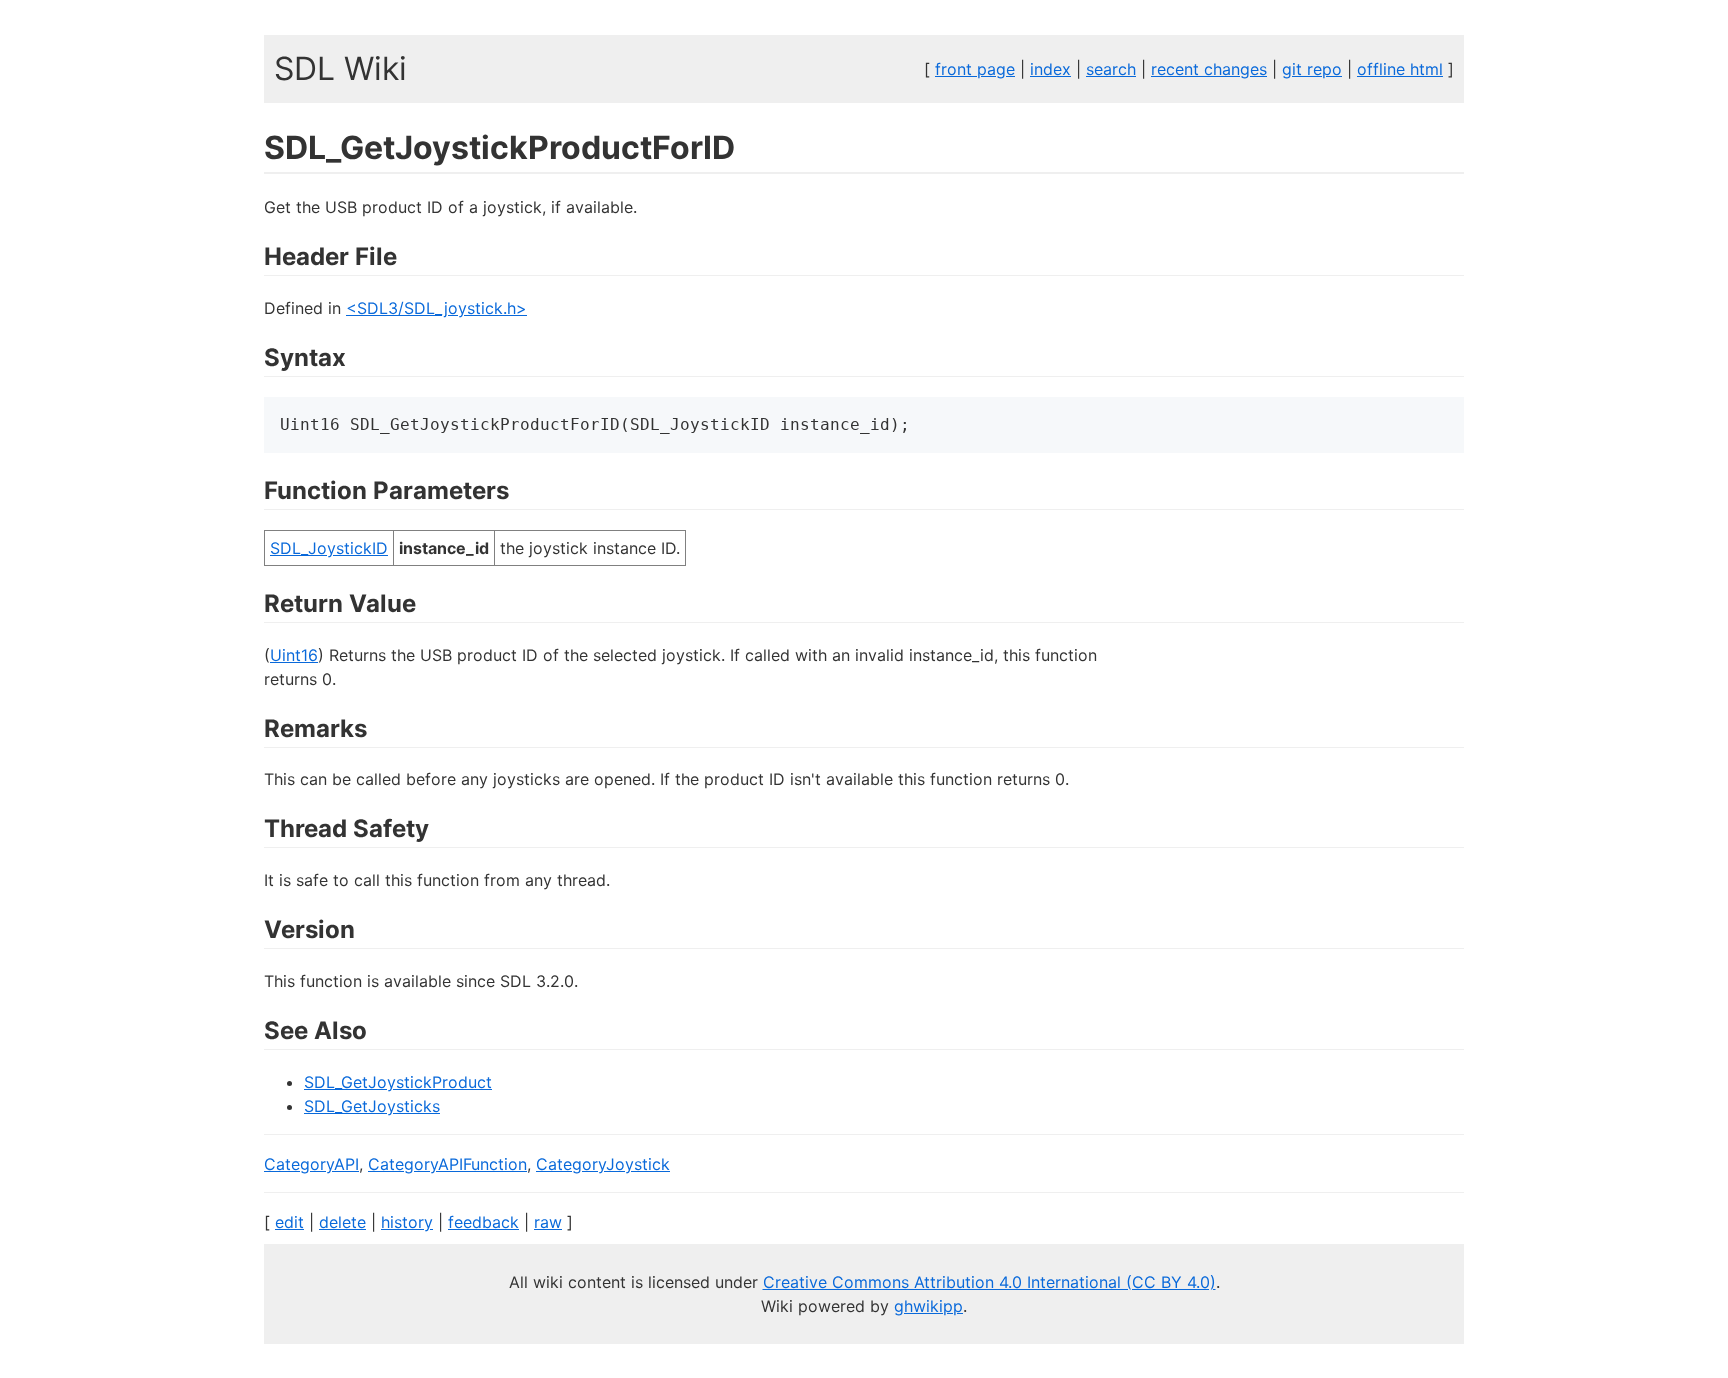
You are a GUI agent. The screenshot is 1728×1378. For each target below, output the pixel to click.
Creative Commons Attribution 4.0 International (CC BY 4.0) (989, 1282)
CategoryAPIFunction (447, 1164)
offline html (1400, 69)
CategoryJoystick (603, 1164)
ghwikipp (928, 1306)
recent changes (1209, 69)
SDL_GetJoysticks (372, 1106)
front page (975, 69)
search (1111, 69)
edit (289, 1222)
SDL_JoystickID (329, 548)
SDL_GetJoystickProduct (398, 1082)
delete (342, 1222)
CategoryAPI (311, 1164)
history (407, 1222)
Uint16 (294, 655)
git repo (1312, 69)
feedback (483, 1222)
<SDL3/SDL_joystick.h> (436, 308)
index (1050, 69)
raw (548, 1222)
